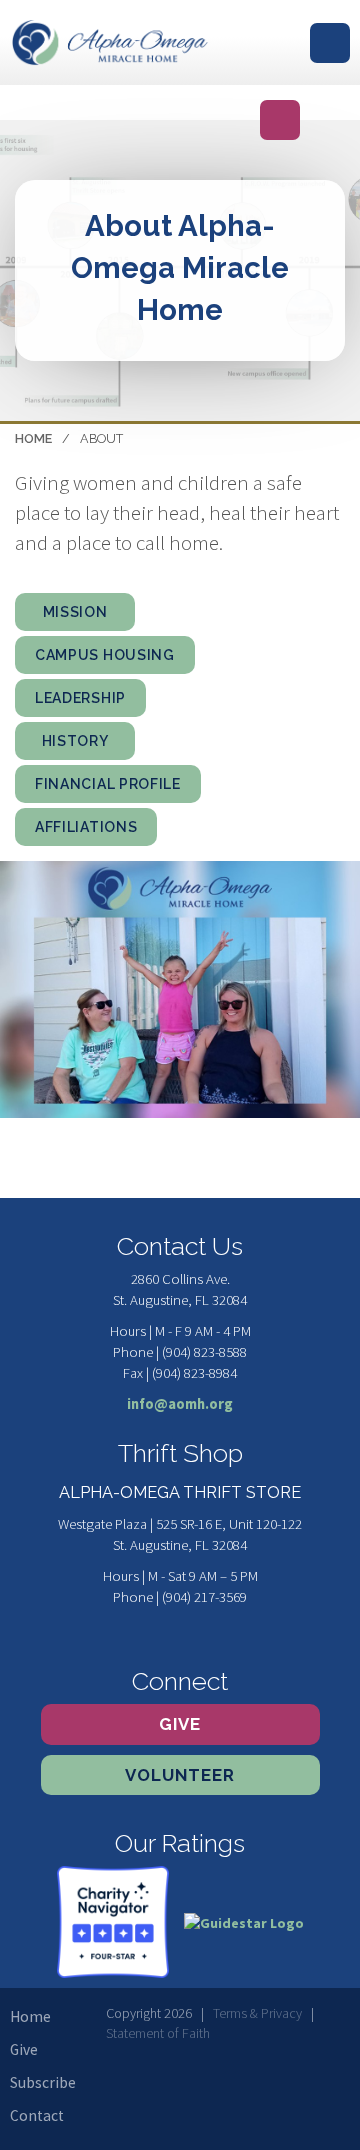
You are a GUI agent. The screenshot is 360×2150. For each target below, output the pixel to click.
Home (33, 438)
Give (180, 1724)
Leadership (80, 698)
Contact (37, 2115)
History (75, 741)
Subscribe (43, 2082)
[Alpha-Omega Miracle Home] (110, 42)
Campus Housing (105, 655)
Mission (75, 612)
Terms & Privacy (257, 2013)
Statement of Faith (158, 2033)
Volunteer (180, 1775)
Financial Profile (108, 784)
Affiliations (86, 827)
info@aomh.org (180, 1404)
